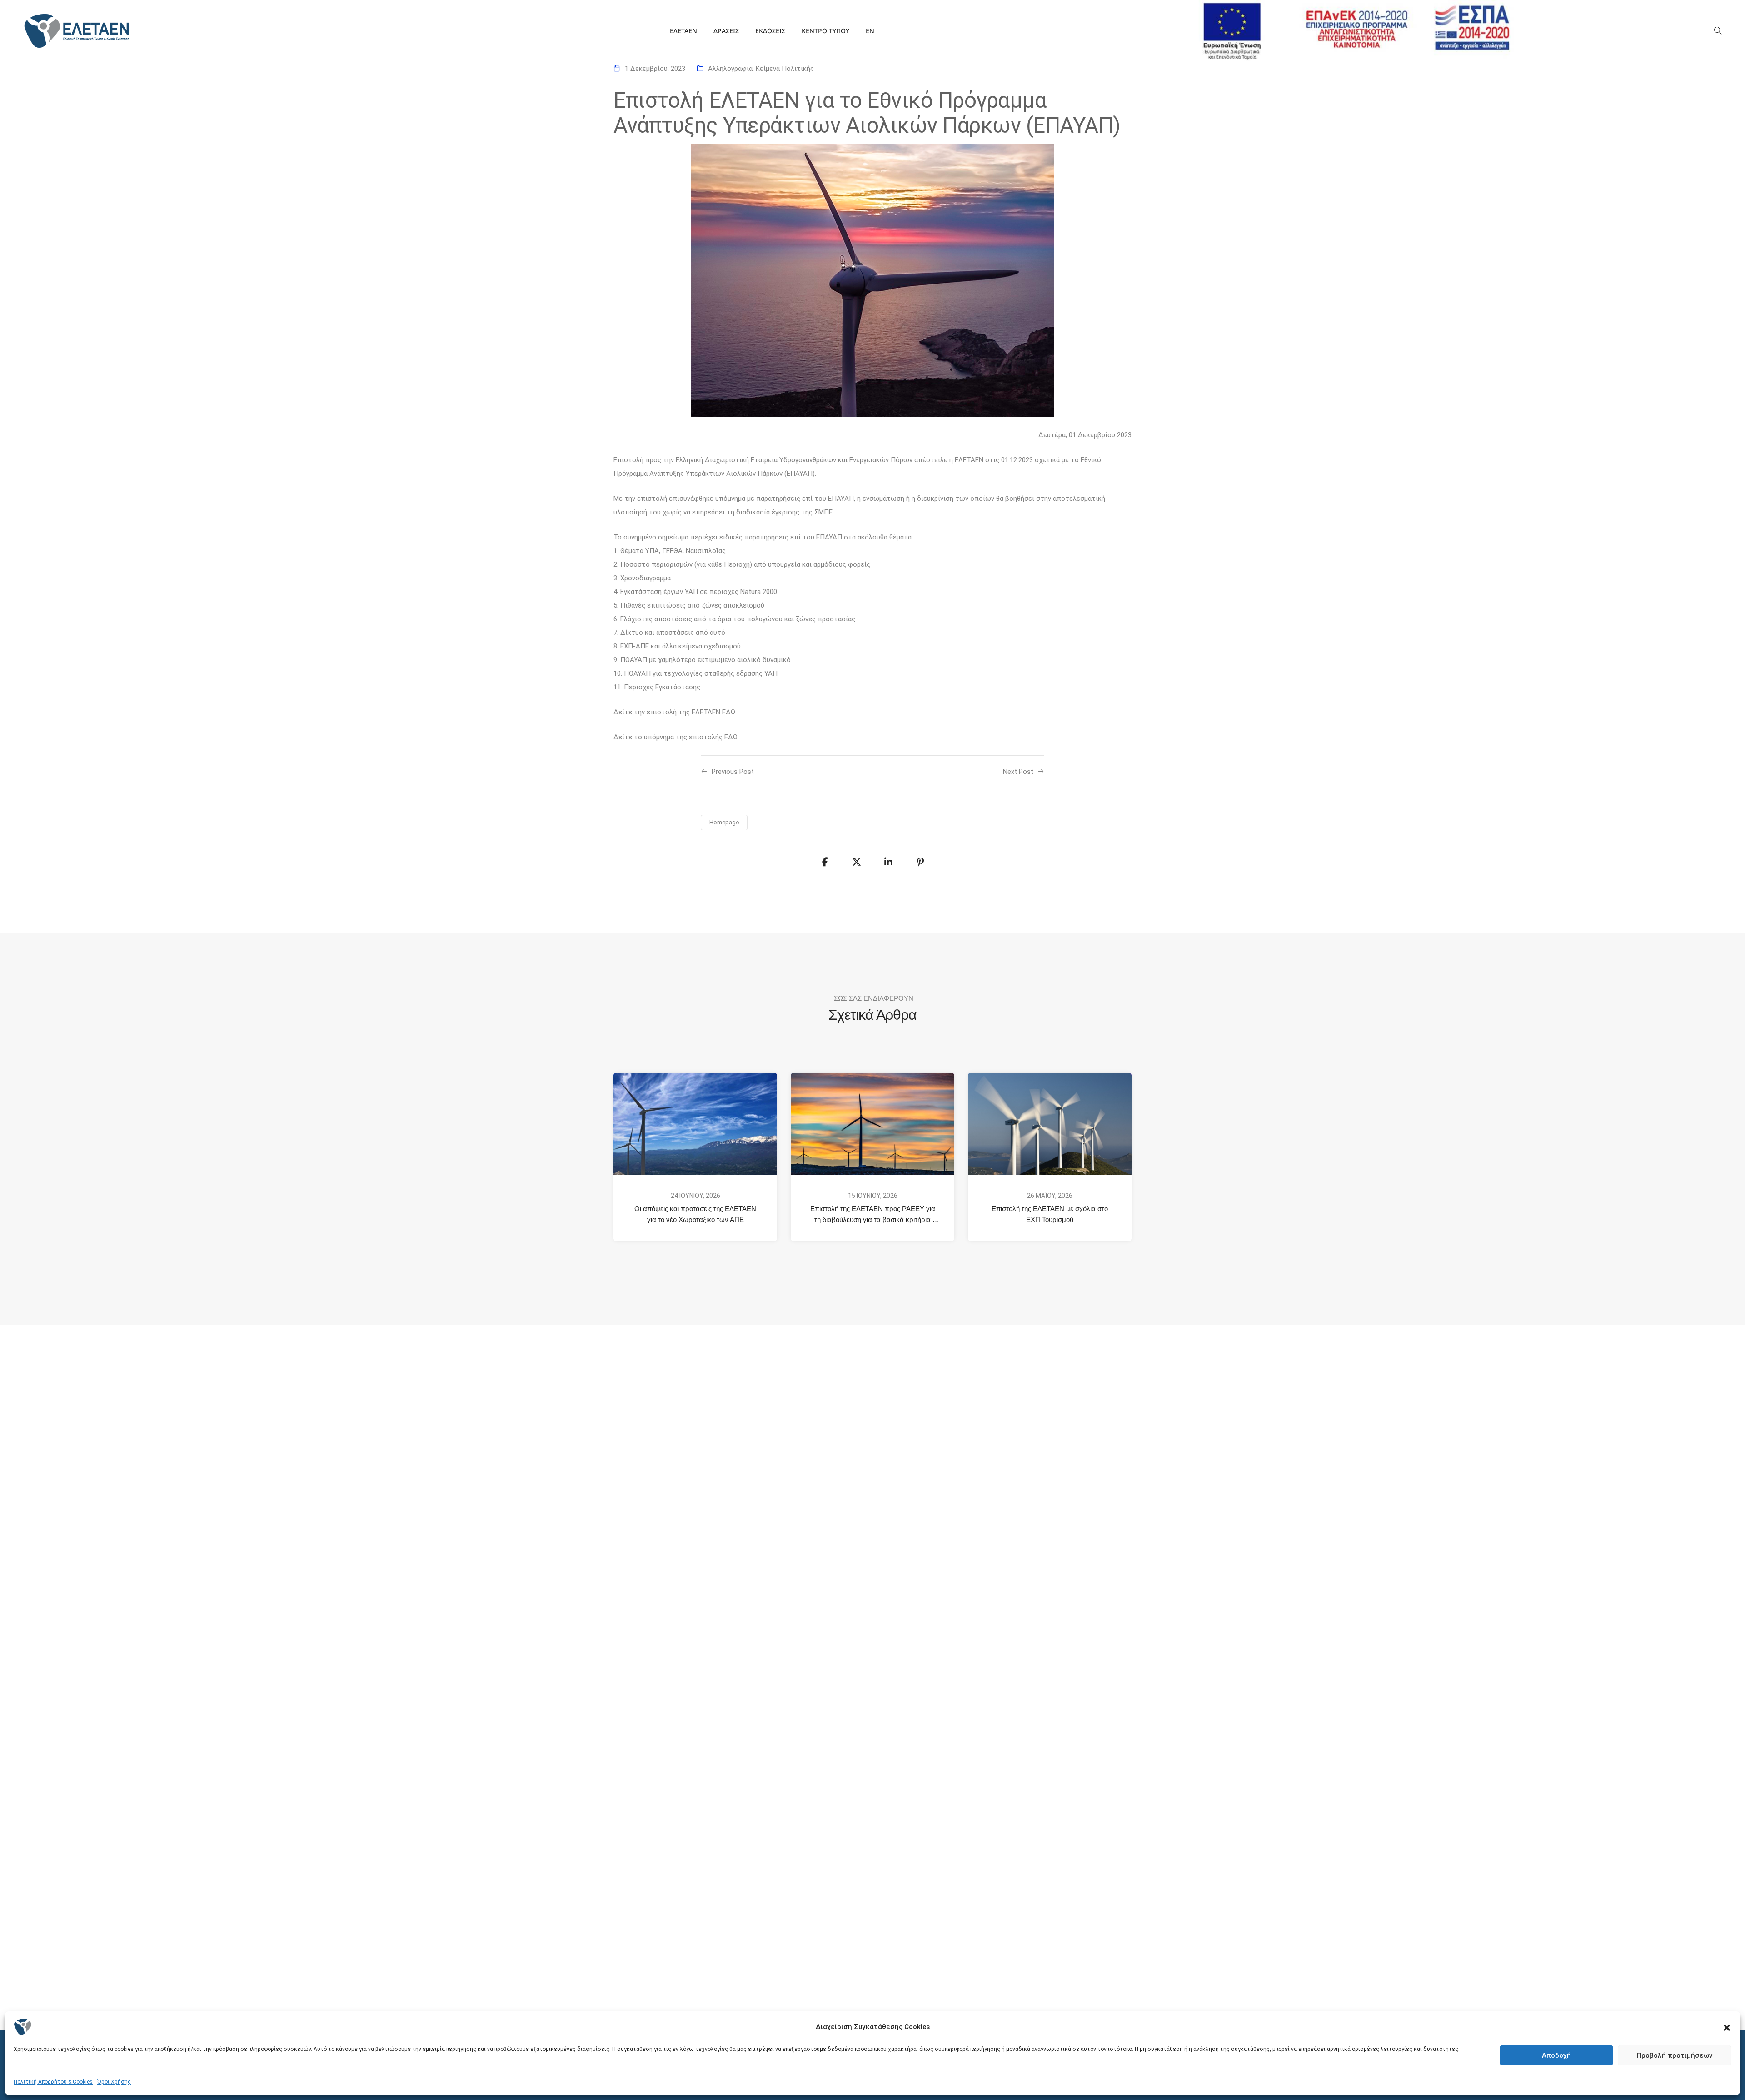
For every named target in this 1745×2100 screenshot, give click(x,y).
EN (870, 31)
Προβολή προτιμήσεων (1675, 2055)
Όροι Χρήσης (114, 2082)
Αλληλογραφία (730, 69)
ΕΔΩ (729, 712)
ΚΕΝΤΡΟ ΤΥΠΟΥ (825, 31)
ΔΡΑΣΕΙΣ (726, 31)
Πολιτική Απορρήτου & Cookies (53, 2082)
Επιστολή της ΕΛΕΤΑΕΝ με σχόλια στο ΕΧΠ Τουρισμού (1051, 1214)
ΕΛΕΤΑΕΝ (683, 31)
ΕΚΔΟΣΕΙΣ (770, 31)
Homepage (724, 822)
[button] (1727, 2027)
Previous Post (733, 772)
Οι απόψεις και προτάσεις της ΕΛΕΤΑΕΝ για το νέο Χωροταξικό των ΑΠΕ (696, 1214)
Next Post (1018, 772)
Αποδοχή (1556, 2055)
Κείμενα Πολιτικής (785, 69)
